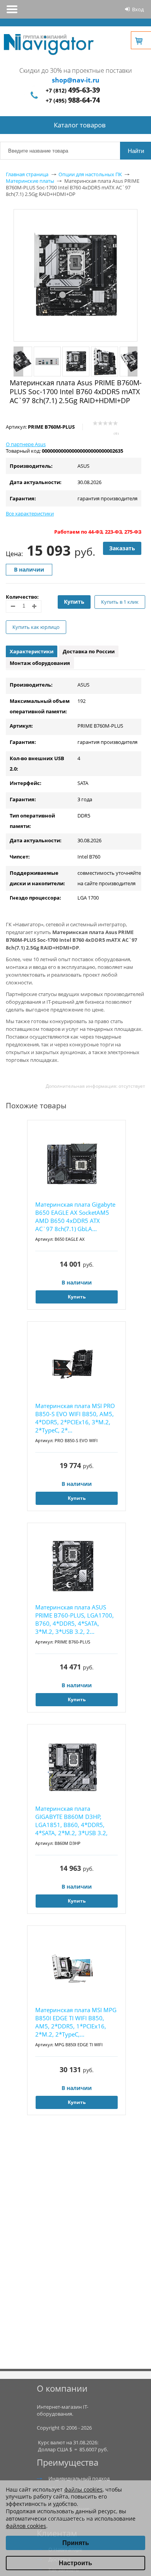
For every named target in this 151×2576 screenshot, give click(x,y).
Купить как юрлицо (36, 627)
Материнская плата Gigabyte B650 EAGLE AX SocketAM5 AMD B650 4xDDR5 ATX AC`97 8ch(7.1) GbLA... (75, 1217)
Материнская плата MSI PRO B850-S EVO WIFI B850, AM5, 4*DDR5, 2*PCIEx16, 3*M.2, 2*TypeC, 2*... (75, 1418)
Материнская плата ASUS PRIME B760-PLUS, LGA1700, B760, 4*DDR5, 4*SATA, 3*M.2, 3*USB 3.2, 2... (75, 1619)
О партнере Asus (26, 444)
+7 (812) (73, 90)
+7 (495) (73, 100)
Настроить (75, 2563)
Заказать (122, 548)
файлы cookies (83, 2489)
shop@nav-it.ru (76, 80)
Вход (138, 9)
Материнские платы (30, 181)
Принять (76, 2543)
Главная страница (27, 174)
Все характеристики (30, 513)
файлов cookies (26, 2526)
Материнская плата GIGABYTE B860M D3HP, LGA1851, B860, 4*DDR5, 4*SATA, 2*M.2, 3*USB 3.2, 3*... (71, 1821)
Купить (74, 602)
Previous (18, 361)
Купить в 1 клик (120, 602)
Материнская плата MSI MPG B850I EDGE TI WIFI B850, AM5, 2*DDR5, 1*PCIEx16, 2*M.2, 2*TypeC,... (76, 2022)
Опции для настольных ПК (90, 174)
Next (133, 361)
